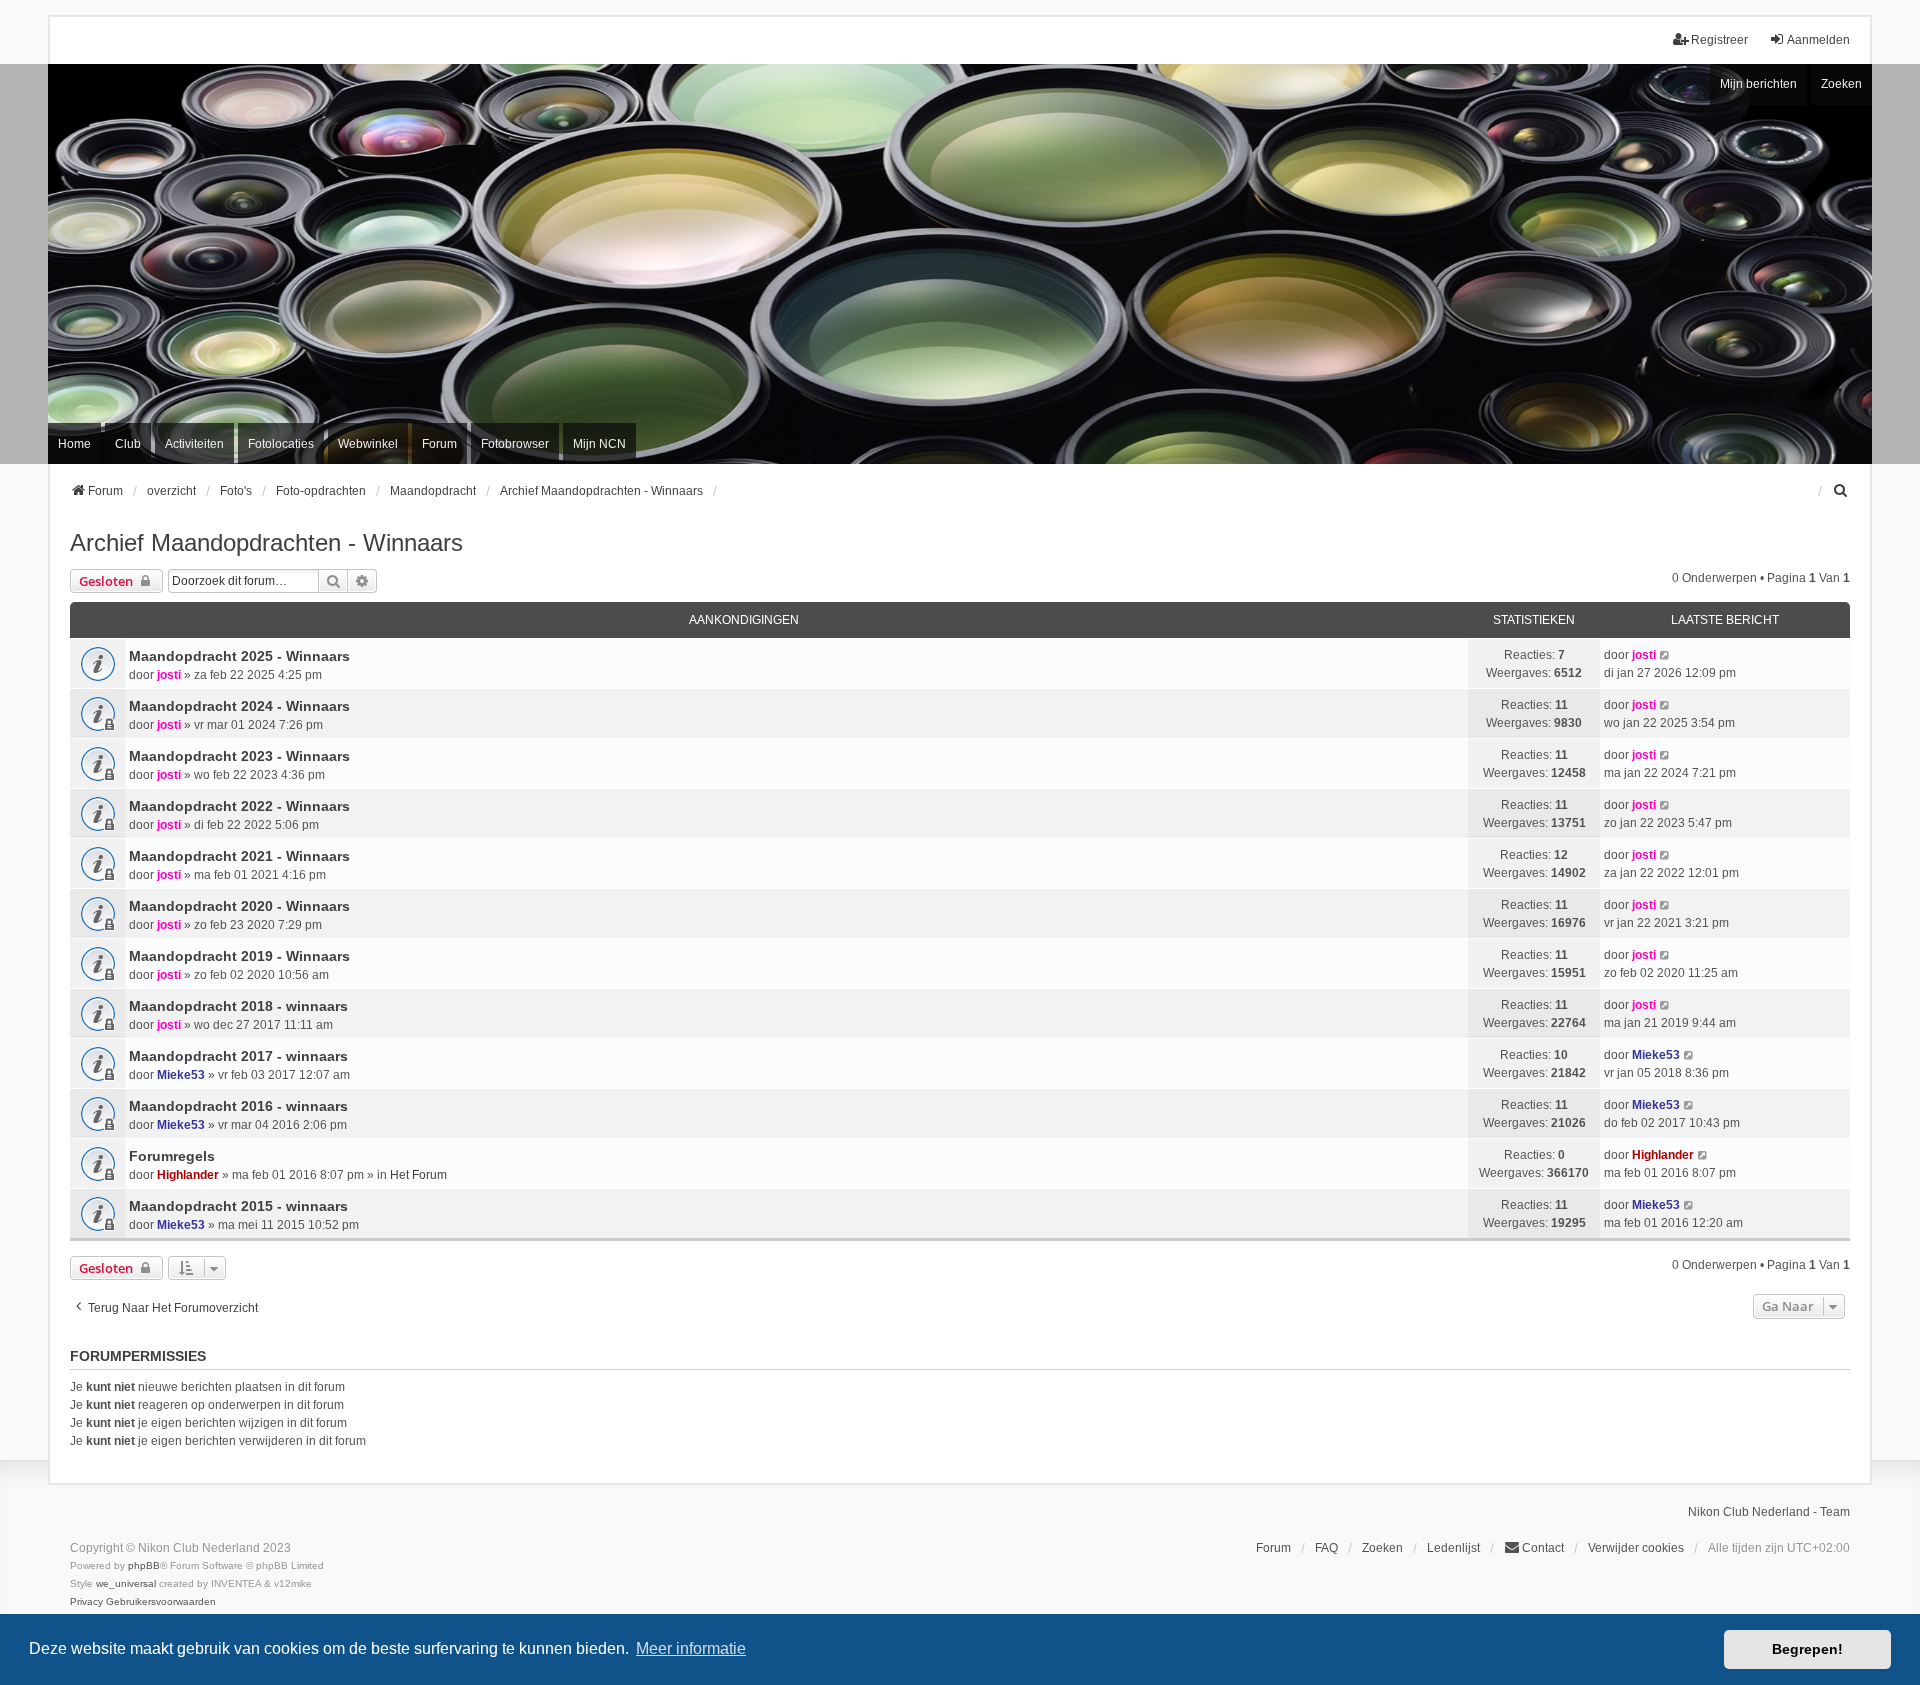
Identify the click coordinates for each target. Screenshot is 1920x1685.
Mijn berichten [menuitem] (1758, 84)
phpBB (144, 1565)
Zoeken (1841, 84)
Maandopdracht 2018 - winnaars (238, 1006)
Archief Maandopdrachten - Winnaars (266, 542)
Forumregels (172, 1156)
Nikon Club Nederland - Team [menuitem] (1769, 1512)
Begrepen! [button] (1807, 1649)
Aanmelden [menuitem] (1818, 40)
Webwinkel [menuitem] (368, 444)
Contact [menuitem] (1543, 1548)
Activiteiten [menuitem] (194, 444)
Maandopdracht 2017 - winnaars (238, 1056)
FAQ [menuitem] (1326, 1548)
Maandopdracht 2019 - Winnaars (239, 956)
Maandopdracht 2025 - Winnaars (239, 656)
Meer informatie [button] (691, 1648)
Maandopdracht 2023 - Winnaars (239, 756)
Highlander (188, 1175)
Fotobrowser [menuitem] (515, 444)
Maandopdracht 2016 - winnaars (238, 1106)
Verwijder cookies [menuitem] (1636, 1548)
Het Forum (418, 1175)
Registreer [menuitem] (1719, 40)
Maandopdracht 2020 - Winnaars (239, 906)
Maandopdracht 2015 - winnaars (238, 1206)
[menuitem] (1841, 491)
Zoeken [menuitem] (1382, 1548)
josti (169, 675)
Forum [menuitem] (439, 444)
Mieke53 (181, 1075)
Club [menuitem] (128, 444)
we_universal (126, 1583)
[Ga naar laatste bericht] (1665, 655)
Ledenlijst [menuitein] (1453, 1548)
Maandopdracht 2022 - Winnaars (239, 806)
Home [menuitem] (74, 444)
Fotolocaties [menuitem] (281, 444)
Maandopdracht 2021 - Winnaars (239, 856)
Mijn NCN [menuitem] (599, 444)
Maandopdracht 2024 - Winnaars (239, 706)
